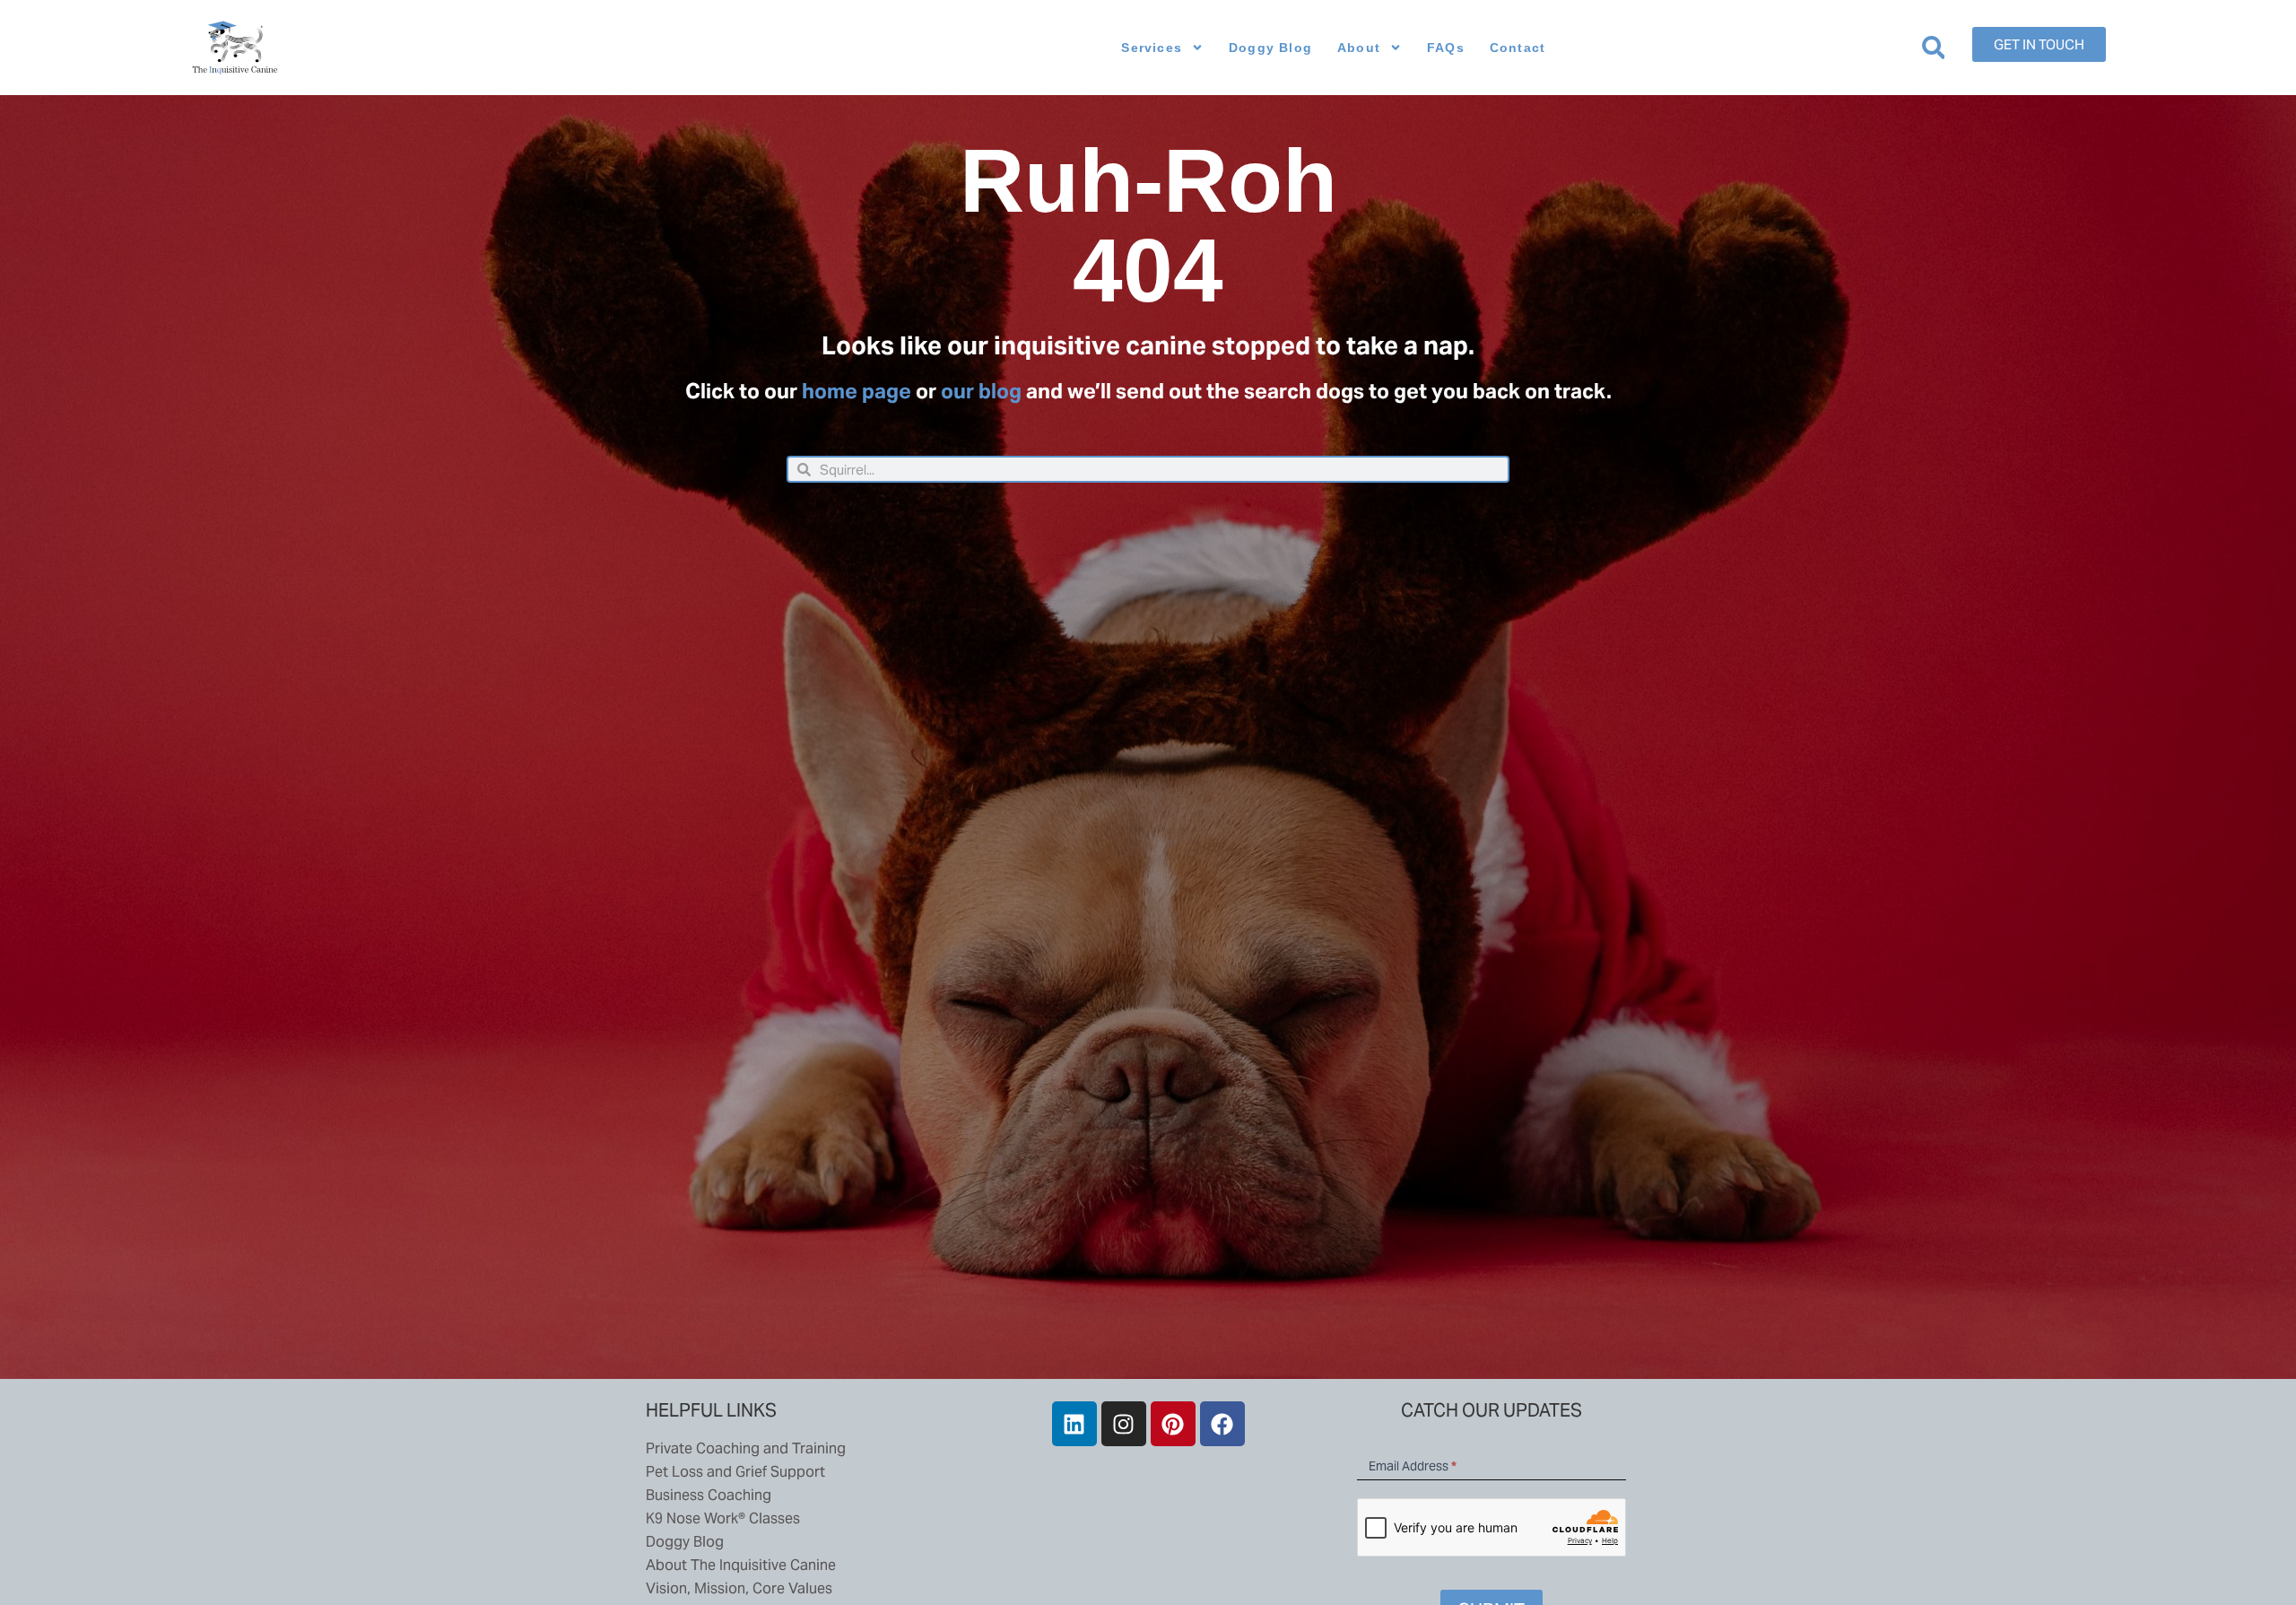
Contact (1518, 48)
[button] (1933, 48)
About (1359, 48)
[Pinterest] (1173, 1424)
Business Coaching (709, 1495)
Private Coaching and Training (746, 1448)
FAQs (1446, 48)
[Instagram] (1124, 1424)
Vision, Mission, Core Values (739, 1588)
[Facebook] (1222, 1424)
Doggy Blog (1270, 48)
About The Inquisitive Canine (741, 1565)
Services (1152, 48)
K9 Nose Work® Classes (723, 1518)
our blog (981, 391)
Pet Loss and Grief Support (735, 1472)
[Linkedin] (1074, 1424)
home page (857, 391)
